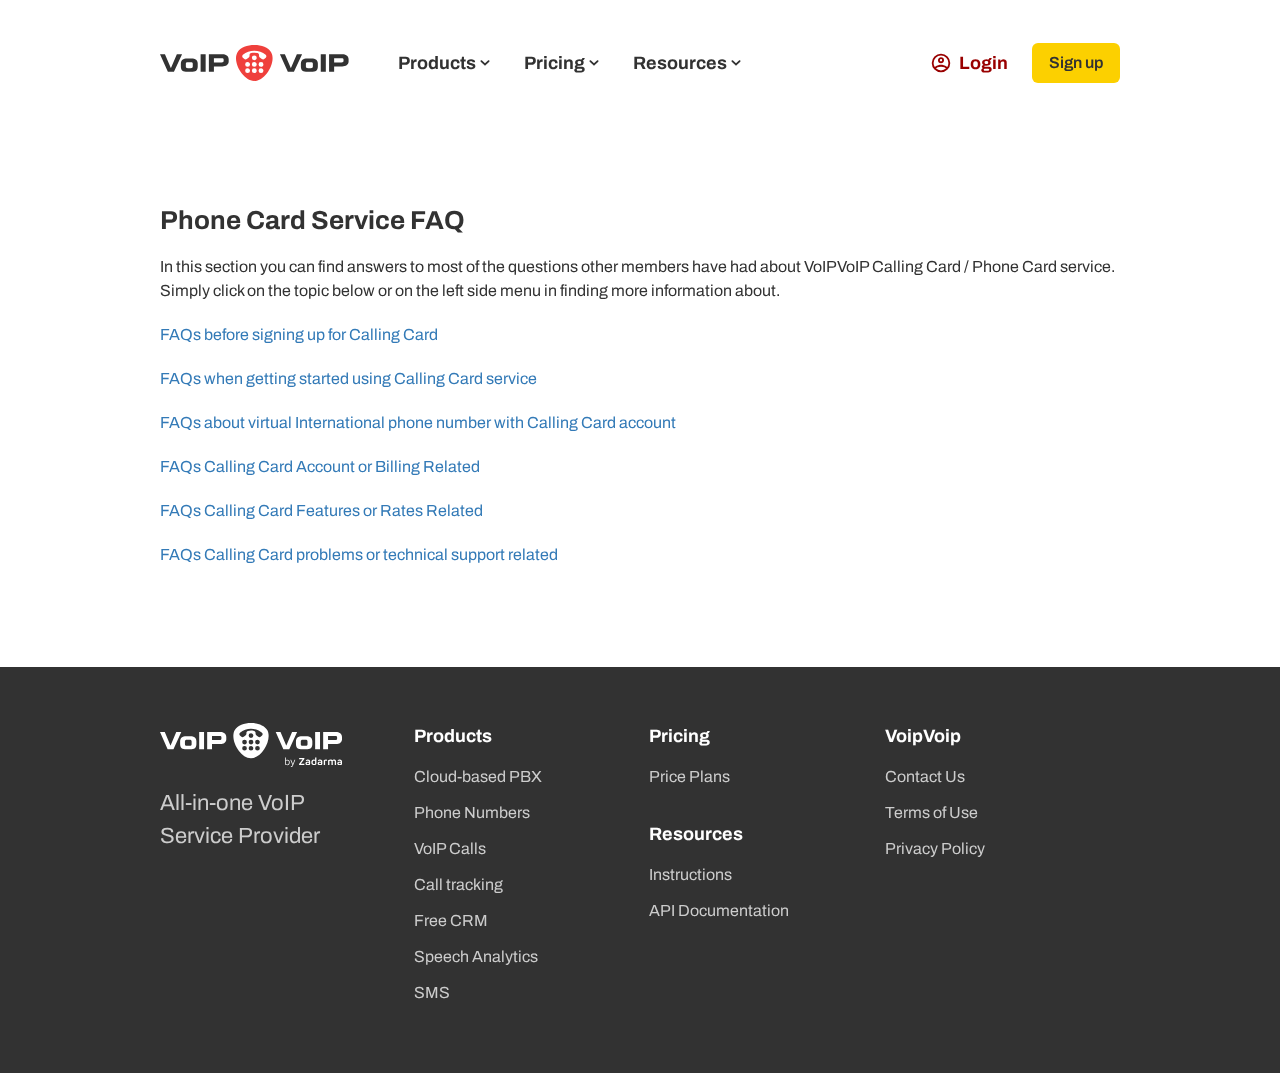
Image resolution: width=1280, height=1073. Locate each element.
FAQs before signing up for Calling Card (299, 334)
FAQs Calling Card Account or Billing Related (320, 466)
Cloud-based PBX (478, 776)
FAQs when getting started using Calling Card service (348, 378)
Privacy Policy (935, 848)
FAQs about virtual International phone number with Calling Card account (418, 422)
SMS (432, 992)
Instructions (690, 874)
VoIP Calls (450, 848)
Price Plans (689, 776)
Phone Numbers (472, 812)
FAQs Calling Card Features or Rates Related (321, 510)
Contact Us (925, 776)
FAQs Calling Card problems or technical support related (359, 554)
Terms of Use (931, 812)
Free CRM (451, 920)
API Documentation (719, 910)
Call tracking (458, 884)
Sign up (1076, 62)
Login (983, 63)
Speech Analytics (476, 956)
